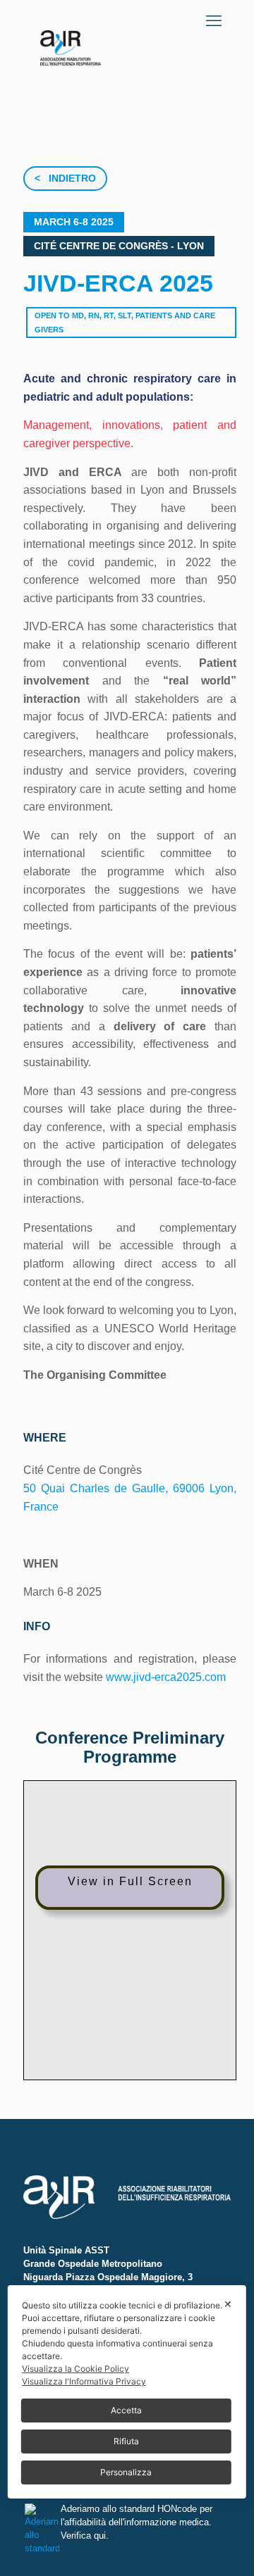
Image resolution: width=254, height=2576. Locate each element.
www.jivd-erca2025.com (166, 1677)
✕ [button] (228, 2304)
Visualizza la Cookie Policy (75, 2369)
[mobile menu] (214, 21)
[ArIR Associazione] (71, 39)
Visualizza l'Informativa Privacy (84, 2381)
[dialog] (127, 2392)
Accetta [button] (126, 2410)
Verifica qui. (85, 2536)
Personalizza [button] (126, 2472)
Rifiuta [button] (126, 2441)
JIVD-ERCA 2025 (118, 283)
